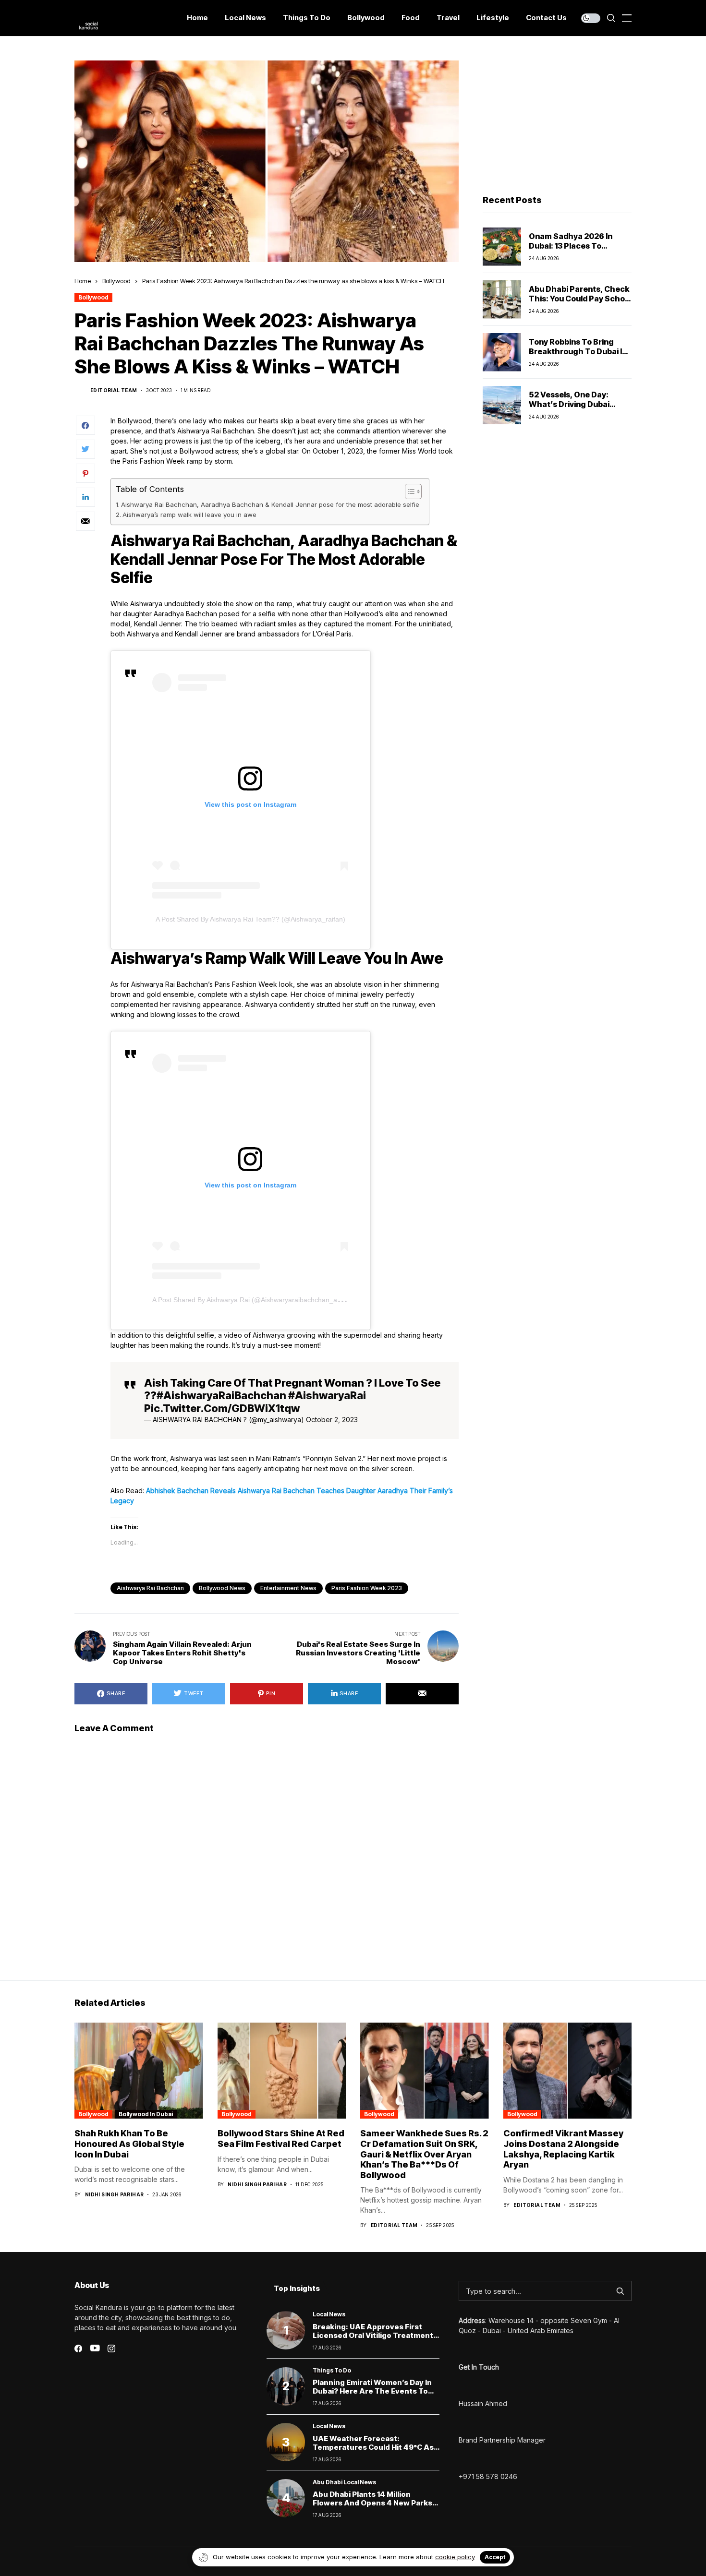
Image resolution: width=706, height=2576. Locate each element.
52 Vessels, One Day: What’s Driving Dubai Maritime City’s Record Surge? (572, 408)
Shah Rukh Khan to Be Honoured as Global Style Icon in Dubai (129, 2144)
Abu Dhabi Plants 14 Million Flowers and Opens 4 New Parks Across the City (372, 2503)
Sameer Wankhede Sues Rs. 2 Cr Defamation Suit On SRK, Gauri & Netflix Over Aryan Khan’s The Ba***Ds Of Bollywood (424, 2154)
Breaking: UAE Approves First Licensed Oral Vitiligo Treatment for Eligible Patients (373, 2335)
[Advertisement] (557, 120)
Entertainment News (288, 1588)
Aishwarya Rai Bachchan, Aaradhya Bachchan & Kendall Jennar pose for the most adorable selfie (270, 504)
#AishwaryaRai (327, 1395)
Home (83, 281)
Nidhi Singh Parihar (115, 2194)
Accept (495, 2557)
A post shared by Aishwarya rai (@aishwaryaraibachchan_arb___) (255, 1300)
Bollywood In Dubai (146, 2114)
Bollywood (116, 281)
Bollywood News (222, 1588)
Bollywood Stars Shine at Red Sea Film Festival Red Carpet (281, 2139)
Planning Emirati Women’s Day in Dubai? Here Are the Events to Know (372, 2391)
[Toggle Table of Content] (408, 491)
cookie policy (455, 2557)
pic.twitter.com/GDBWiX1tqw (222, 1408)
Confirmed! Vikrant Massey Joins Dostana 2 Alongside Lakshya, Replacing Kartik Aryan (563, 2149)
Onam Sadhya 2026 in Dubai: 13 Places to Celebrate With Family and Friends (580, 250)
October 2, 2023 (332, 1420)
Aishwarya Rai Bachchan (150, 1588)
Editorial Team (114, 390)
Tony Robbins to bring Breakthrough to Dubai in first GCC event (578, 351)
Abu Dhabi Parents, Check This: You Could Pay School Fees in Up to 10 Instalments (580, 303)
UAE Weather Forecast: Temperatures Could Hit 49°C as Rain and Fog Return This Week (373, 2447)
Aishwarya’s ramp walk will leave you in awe (189, 515)
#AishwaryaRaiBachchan (221, 1395)
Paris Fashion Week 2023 (367, 1588)
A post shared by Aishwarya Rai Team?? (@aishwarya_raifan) (250, 919)
